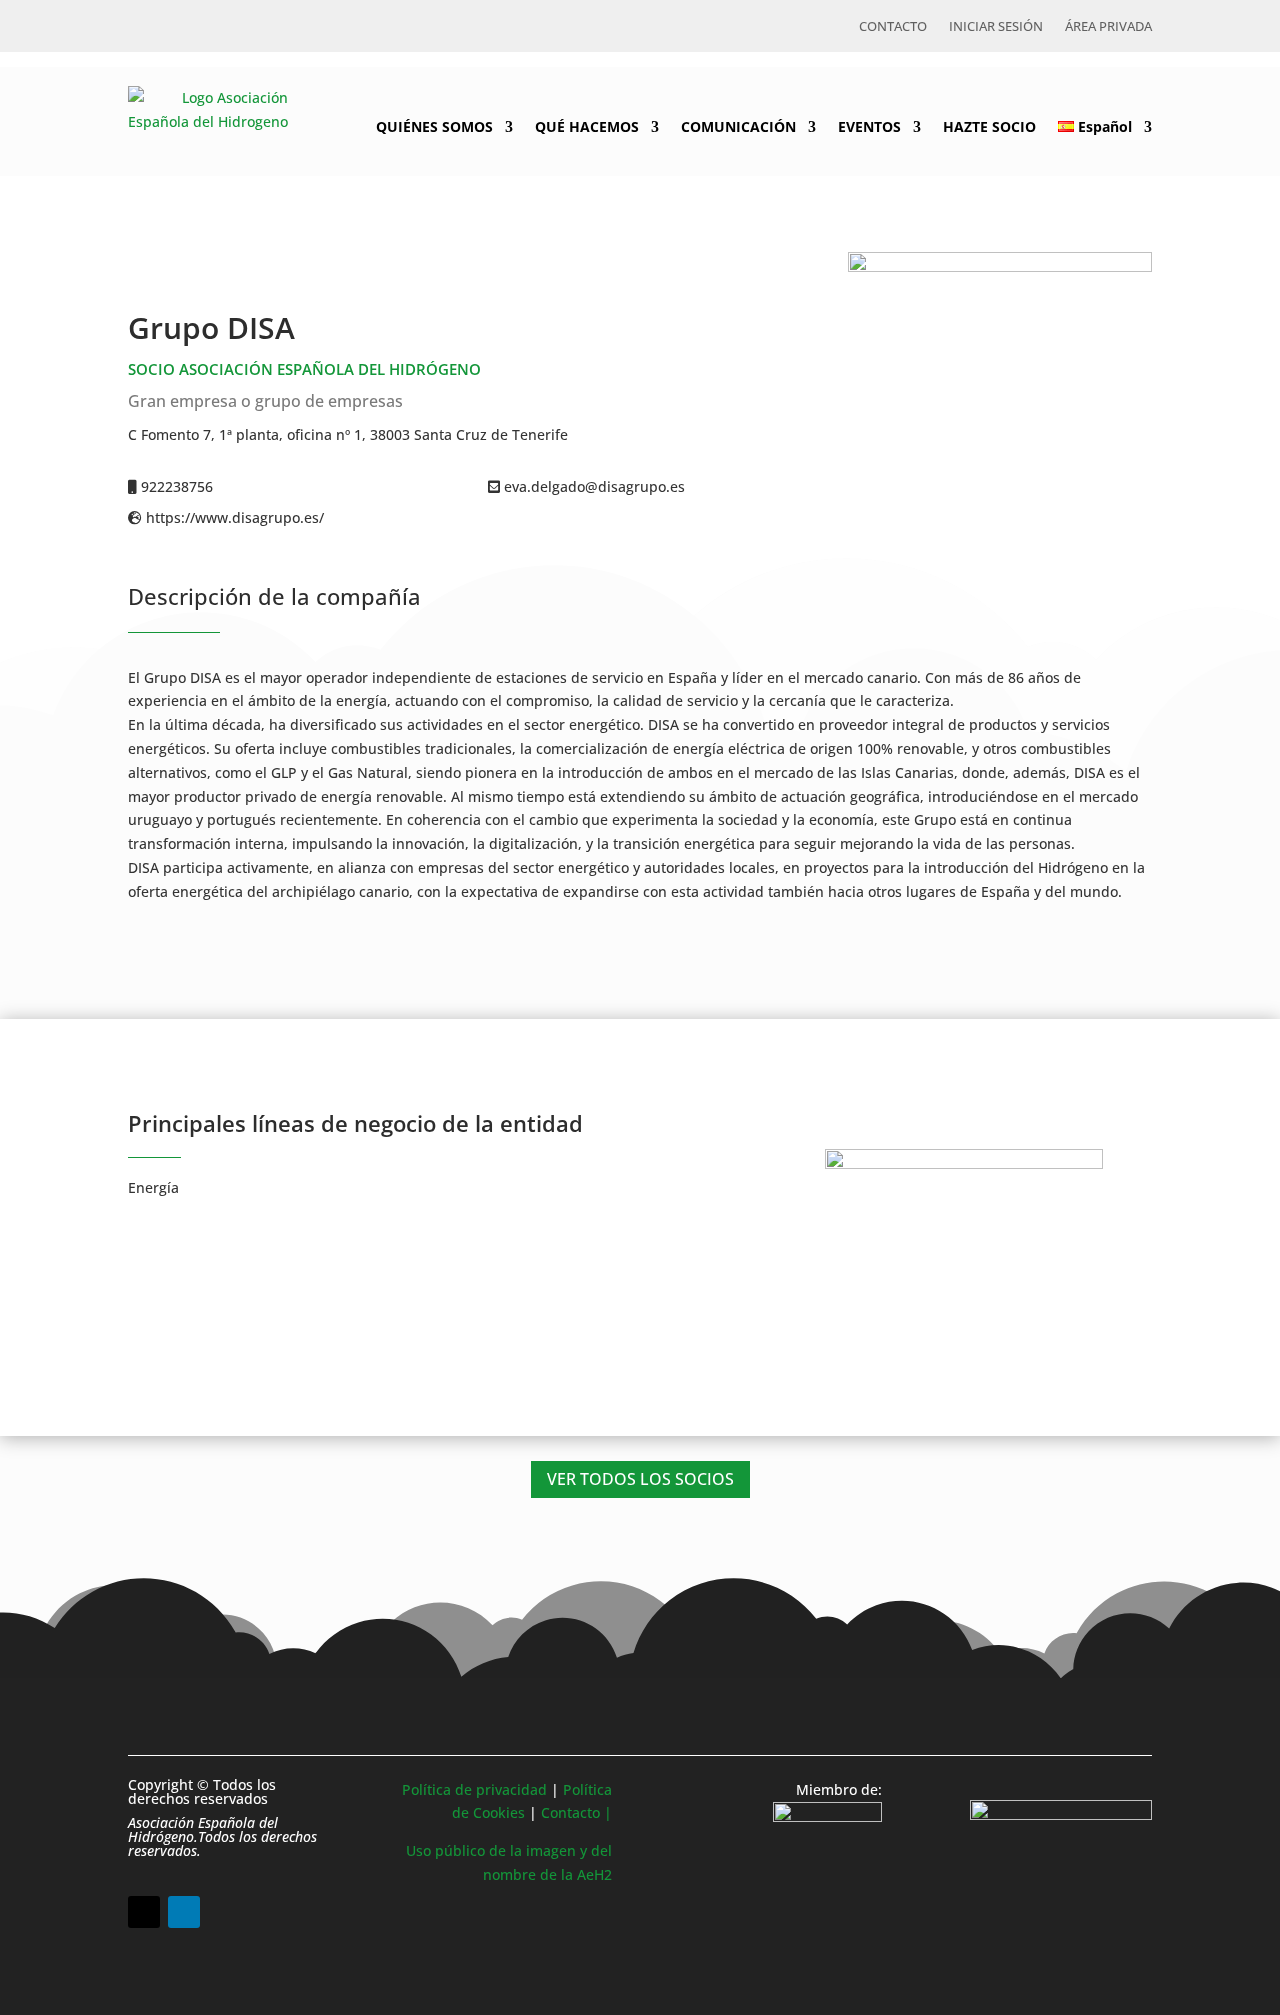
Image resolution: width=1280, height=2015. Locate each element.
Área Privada (1108, 27)
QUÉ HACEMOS (587, 126)
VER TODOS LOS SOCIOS (640, 1479)
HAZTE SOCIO (989, 126)
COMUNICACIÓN (738, 126)
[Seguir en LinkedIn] (184, 1912)
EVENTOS (869, 126)
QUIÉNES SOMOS (434, 126)
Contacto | (576, 1812)
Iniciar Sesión (996, 27)
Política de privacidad (474, 1789)
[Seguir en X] (144, 1912)
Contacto (893, 27)
